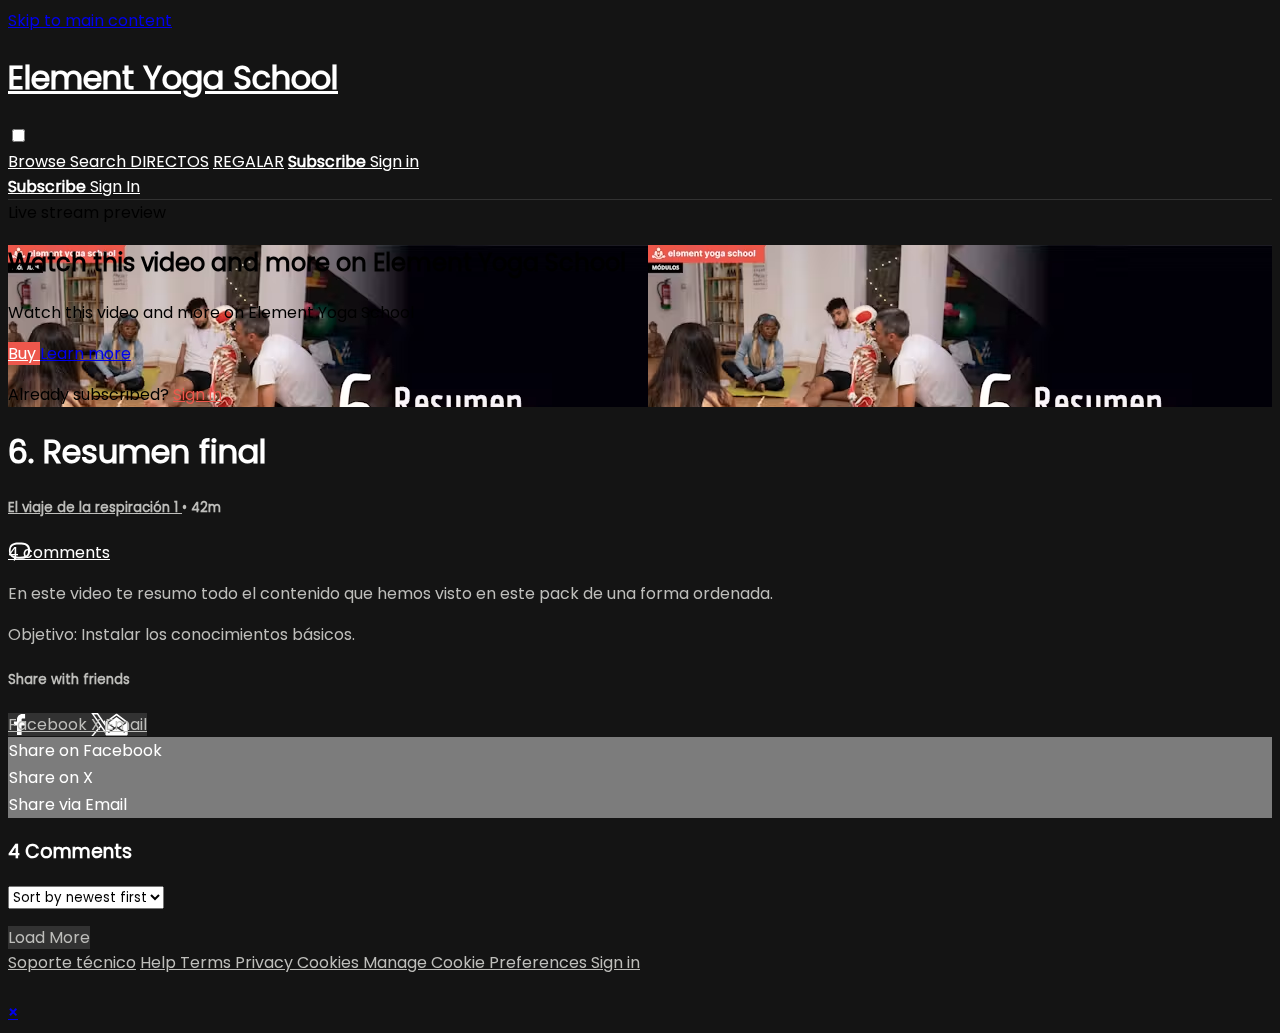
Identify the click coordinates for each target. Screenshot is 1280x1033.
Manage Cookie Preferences (477, 962)
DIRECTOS (169, 161)
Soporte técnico (72, 962)
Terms (207, 962)
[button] (18, 135)
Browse (39, 161)
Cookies (330, 962)
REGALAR (248, 161)
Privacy (266, 962)
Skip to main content (90, 20)
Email (126, 724)
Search (100, 161)
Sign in (394, 161)
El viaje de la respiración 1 (95, 507)
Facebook (49, 724)
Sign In (115, 186)
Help (160, 962)
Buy (24, 353)
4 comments (59, 552)
